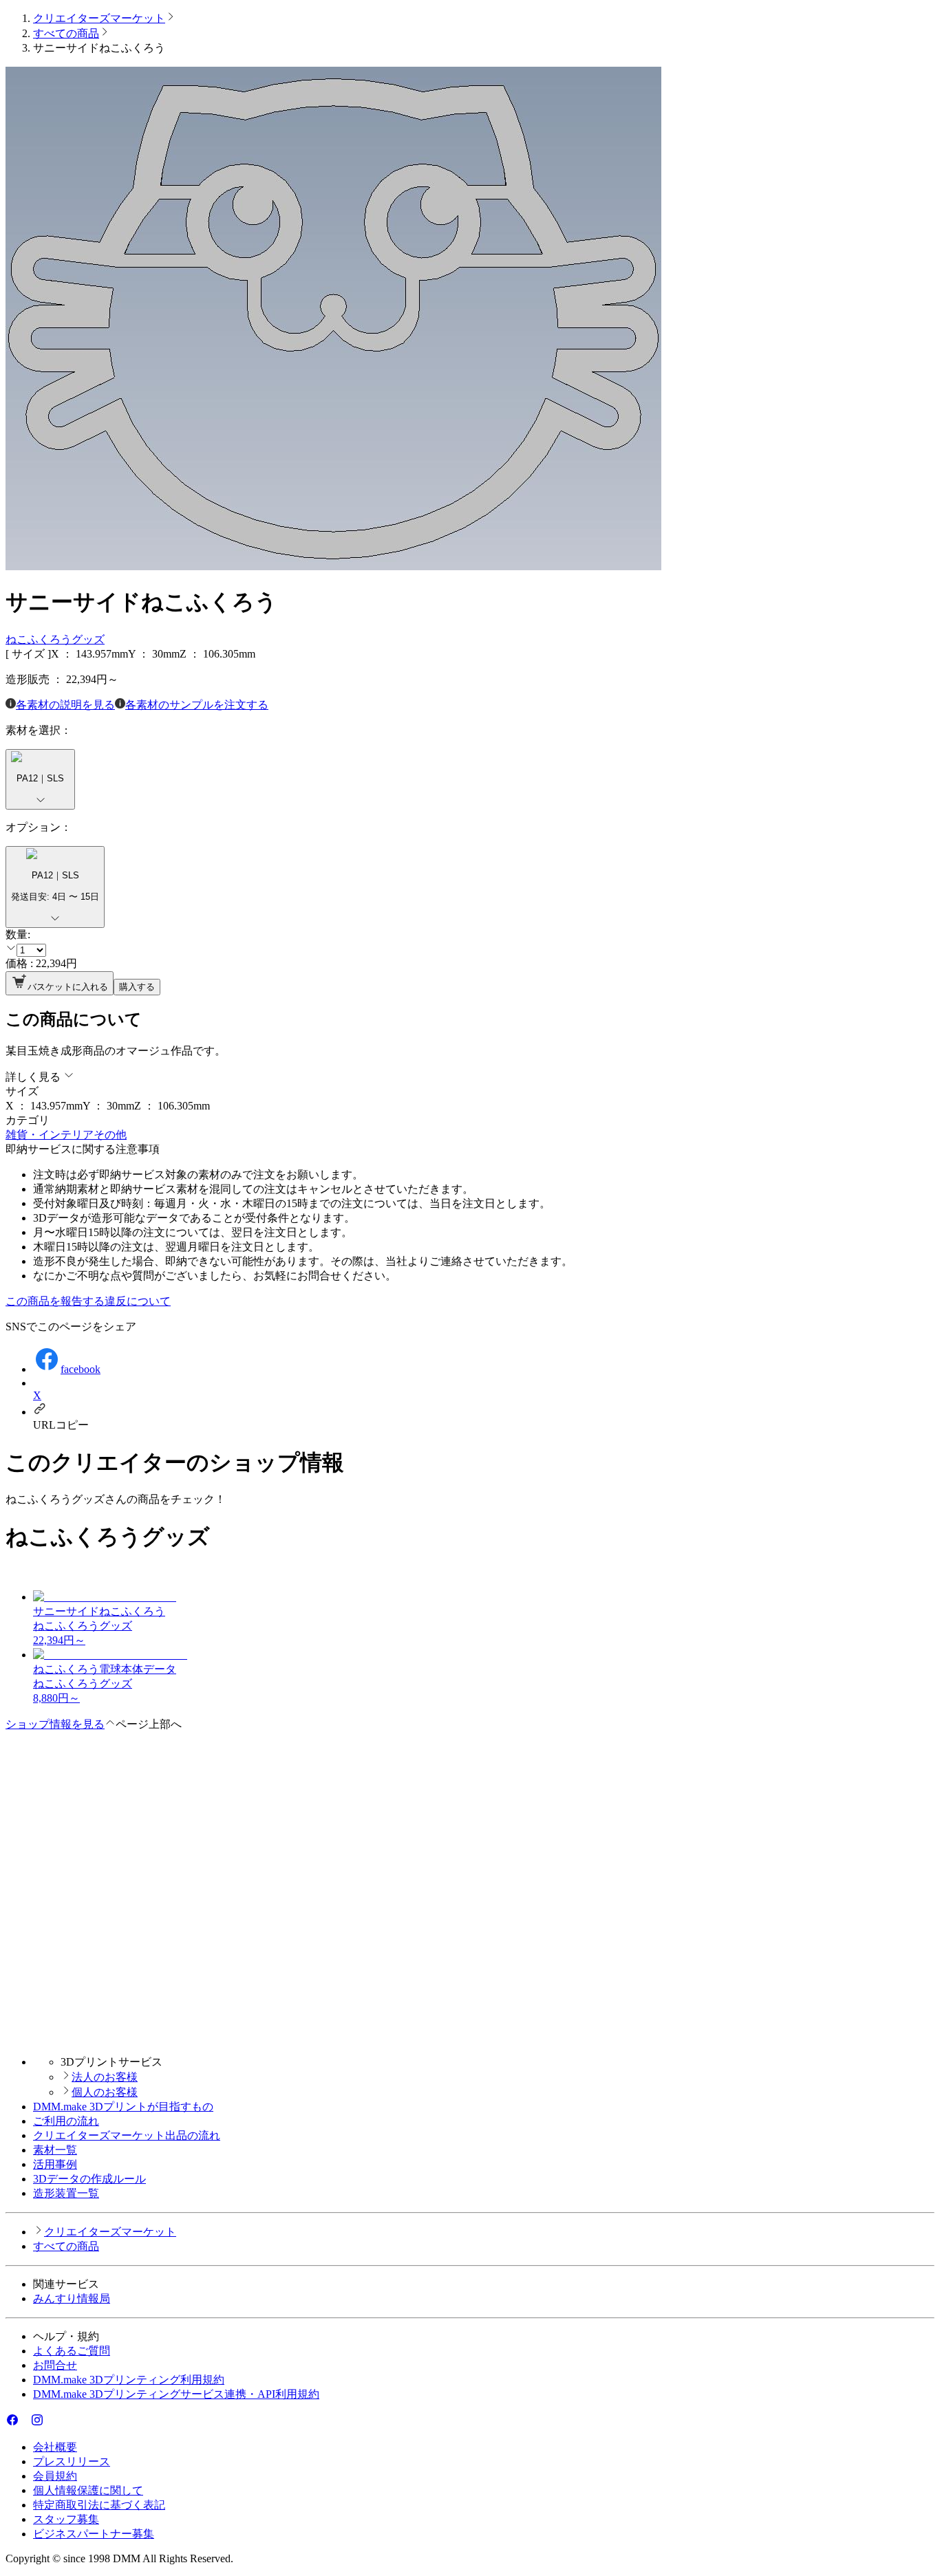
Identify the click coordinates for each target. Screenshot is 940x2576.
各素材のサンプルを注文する (197, 705)
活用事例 (55, 2164)
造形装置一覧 (66, 2193)
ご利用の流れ (66, 2121)
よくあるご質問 (72, 2351)
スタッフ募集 (66, 2519)
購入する (137, 987)
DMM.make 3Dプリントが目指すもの (123, 2107)
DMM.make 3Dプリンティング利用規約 (129, 2380)
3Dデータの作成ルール (89, 2179)
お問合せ (55, 2365)
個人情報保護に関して (88, 2490)
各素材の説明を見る (65, 705)
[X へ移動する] (25, 2423)
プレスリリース (72, 2461)
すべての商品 (66, 33)
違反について (138, 1301)
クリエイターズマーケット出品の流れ (127, 2135)
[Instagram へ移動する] (37, 2423)
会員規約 (55, 2476)
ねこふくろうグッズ (55, 639)
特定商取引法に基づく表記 (99, 2505)
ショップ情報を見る (55, 1724)
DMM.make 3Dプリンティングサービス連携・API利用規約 (176, 2394)
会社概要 (55, 2447)
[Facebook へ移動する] (12, 2423)
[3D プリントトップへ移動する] (470, 2038)
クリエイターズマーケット (99, 18)
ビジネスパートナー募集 (94, 2534)
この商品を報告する (55, 1301)
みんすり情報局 (72, 2298)
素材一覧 (55, 2150)
